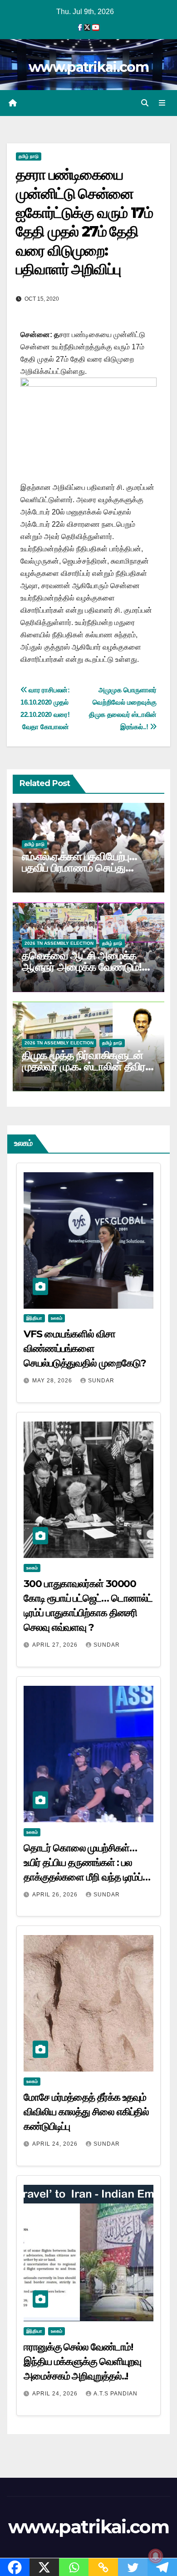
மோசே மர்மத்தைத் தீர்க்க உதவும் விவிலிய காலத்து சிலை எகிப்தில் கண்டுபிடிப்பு (86, 2112)
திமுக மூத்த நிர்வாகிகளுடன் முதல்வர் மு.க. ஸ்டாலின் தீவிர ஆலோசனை (84, 1066)
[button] (145, 103)
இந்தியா (34, 1318)
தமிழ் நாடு (29, 156)
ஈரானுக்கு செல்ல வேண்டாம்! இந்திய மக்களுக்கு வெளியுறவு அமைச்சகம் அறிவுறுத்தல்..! (82, 2362)
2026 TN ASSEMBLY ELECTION (59, 943)
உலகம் (57, 1318)
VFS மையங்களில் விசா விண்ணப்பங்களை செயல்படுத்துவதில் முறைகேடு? (85, 1348)
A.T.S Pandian (116, 2394)
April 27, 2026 (56, 1645)
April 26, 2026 (56, 1895)
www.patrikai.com (88, 67)
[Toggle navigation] (162, 103)
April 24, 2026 (56, 2144)
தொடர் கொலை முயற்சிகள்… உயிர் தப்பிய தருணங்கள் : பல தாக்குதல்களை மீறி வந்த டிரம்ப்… (87, 1863)
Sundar (101, 1381)
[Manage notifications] (156, 2556)
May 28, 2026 (53, 1381)
